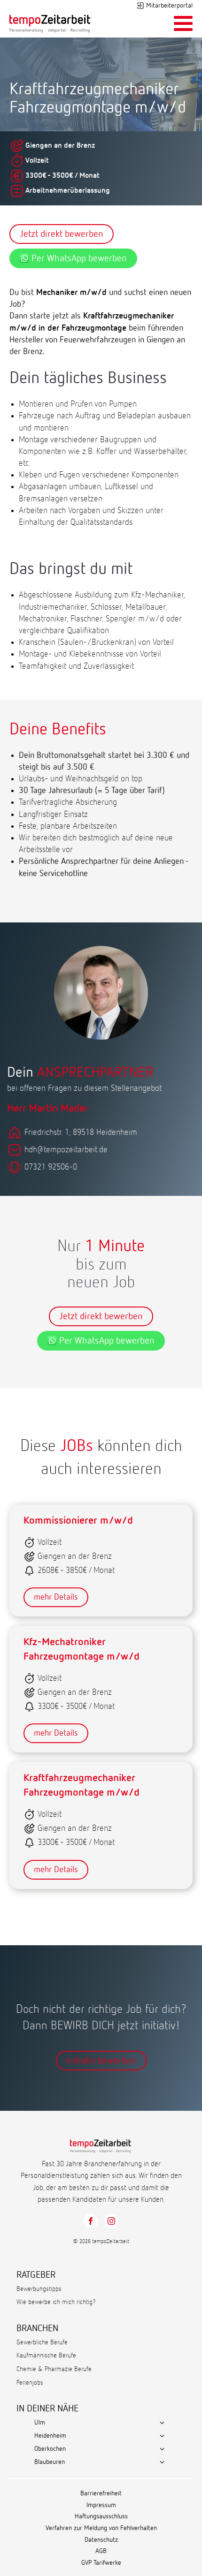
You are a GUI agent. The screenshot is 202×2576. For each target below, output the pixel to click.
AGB (101, 2551)
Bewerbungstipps (39, 2289)
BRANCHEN (37, 2328)
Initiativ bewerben (101, 2061)
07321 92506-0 (51, 1167)
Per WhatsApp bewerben (79, 258)
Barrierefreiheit (101, 2493)
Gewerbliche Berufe (42, 2342)
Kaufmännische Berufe (46, 2356)
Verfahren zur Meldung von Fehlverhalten (101, 2528)
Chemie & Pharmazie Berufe (54, 2369)
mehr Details (56, 1597)
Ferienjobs (30, 2383)
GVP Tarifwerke (101, 2563)
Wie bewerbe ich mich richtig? (56, 2302)
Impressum (101, 2505)
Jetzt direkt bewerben (62, 234)
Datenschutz (101, 2540)
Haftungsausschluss (101, 2516)
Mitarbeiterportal (169, 6)
